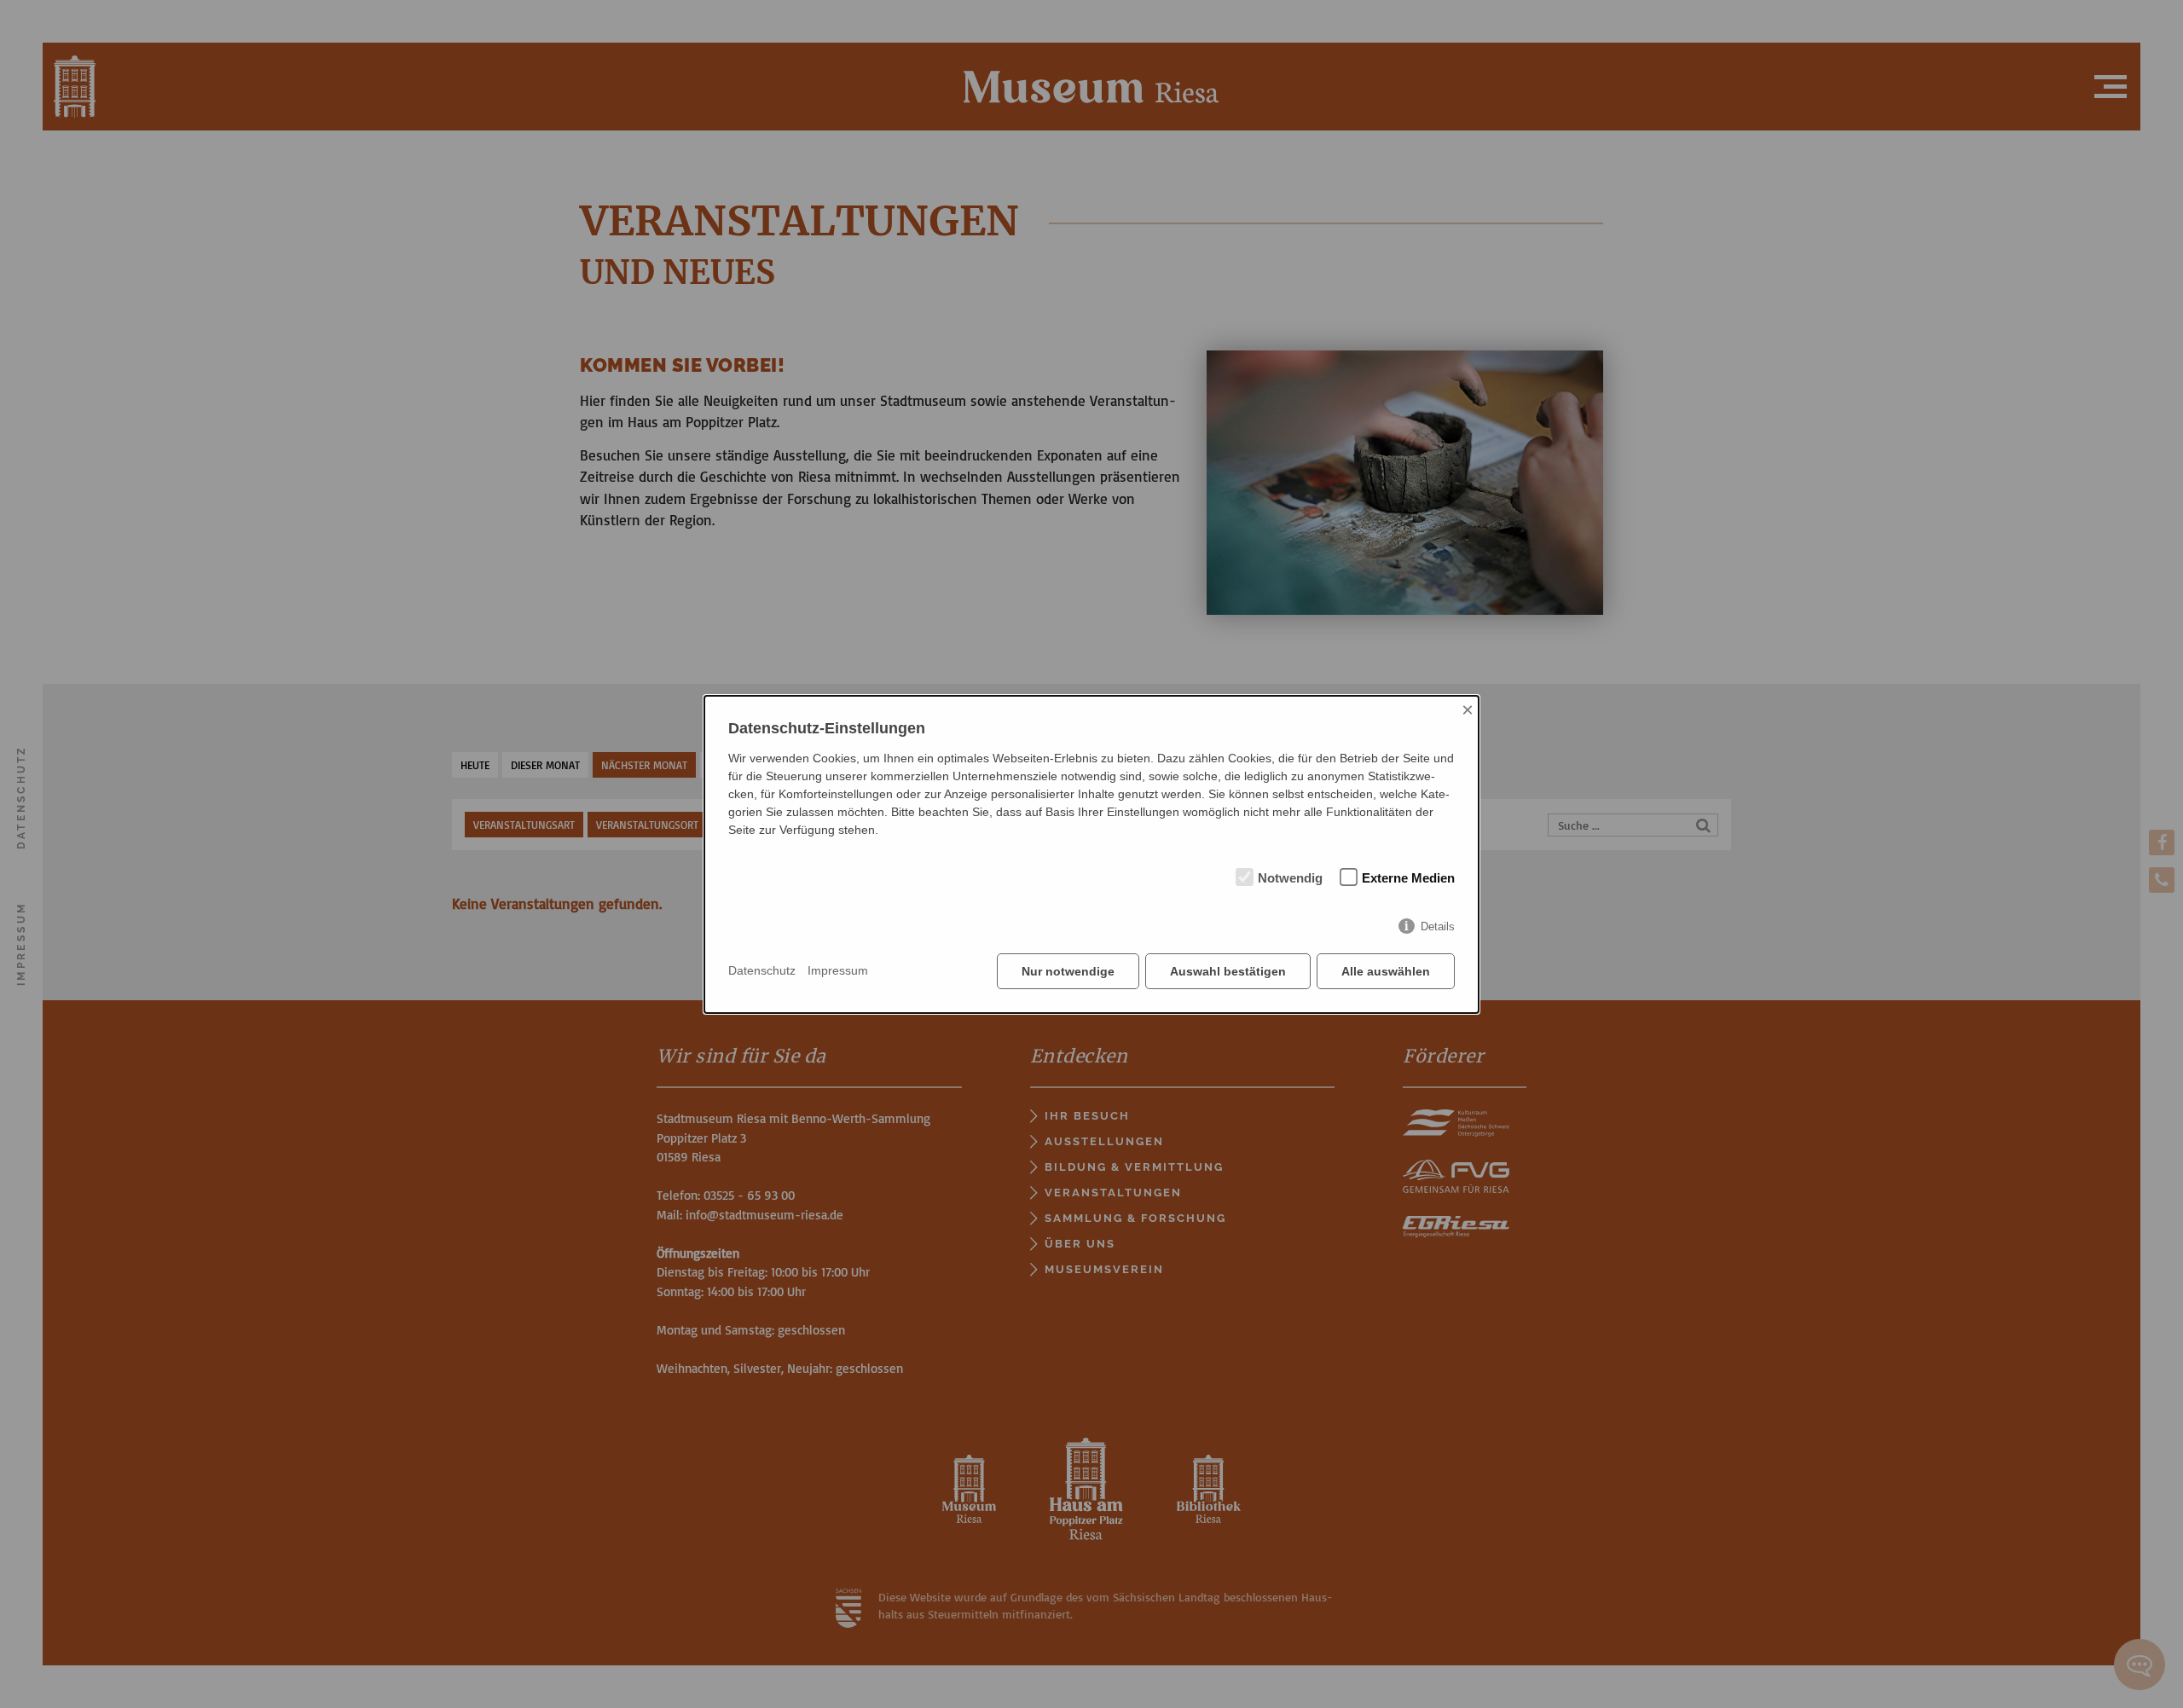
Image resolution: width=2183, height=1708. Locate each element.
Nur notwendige (1068, 971)
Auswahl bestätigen (1228, 971)
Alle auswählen (1386, 971)
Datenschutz (762, 970)
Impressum (838, 970)
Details (1438, 926)
